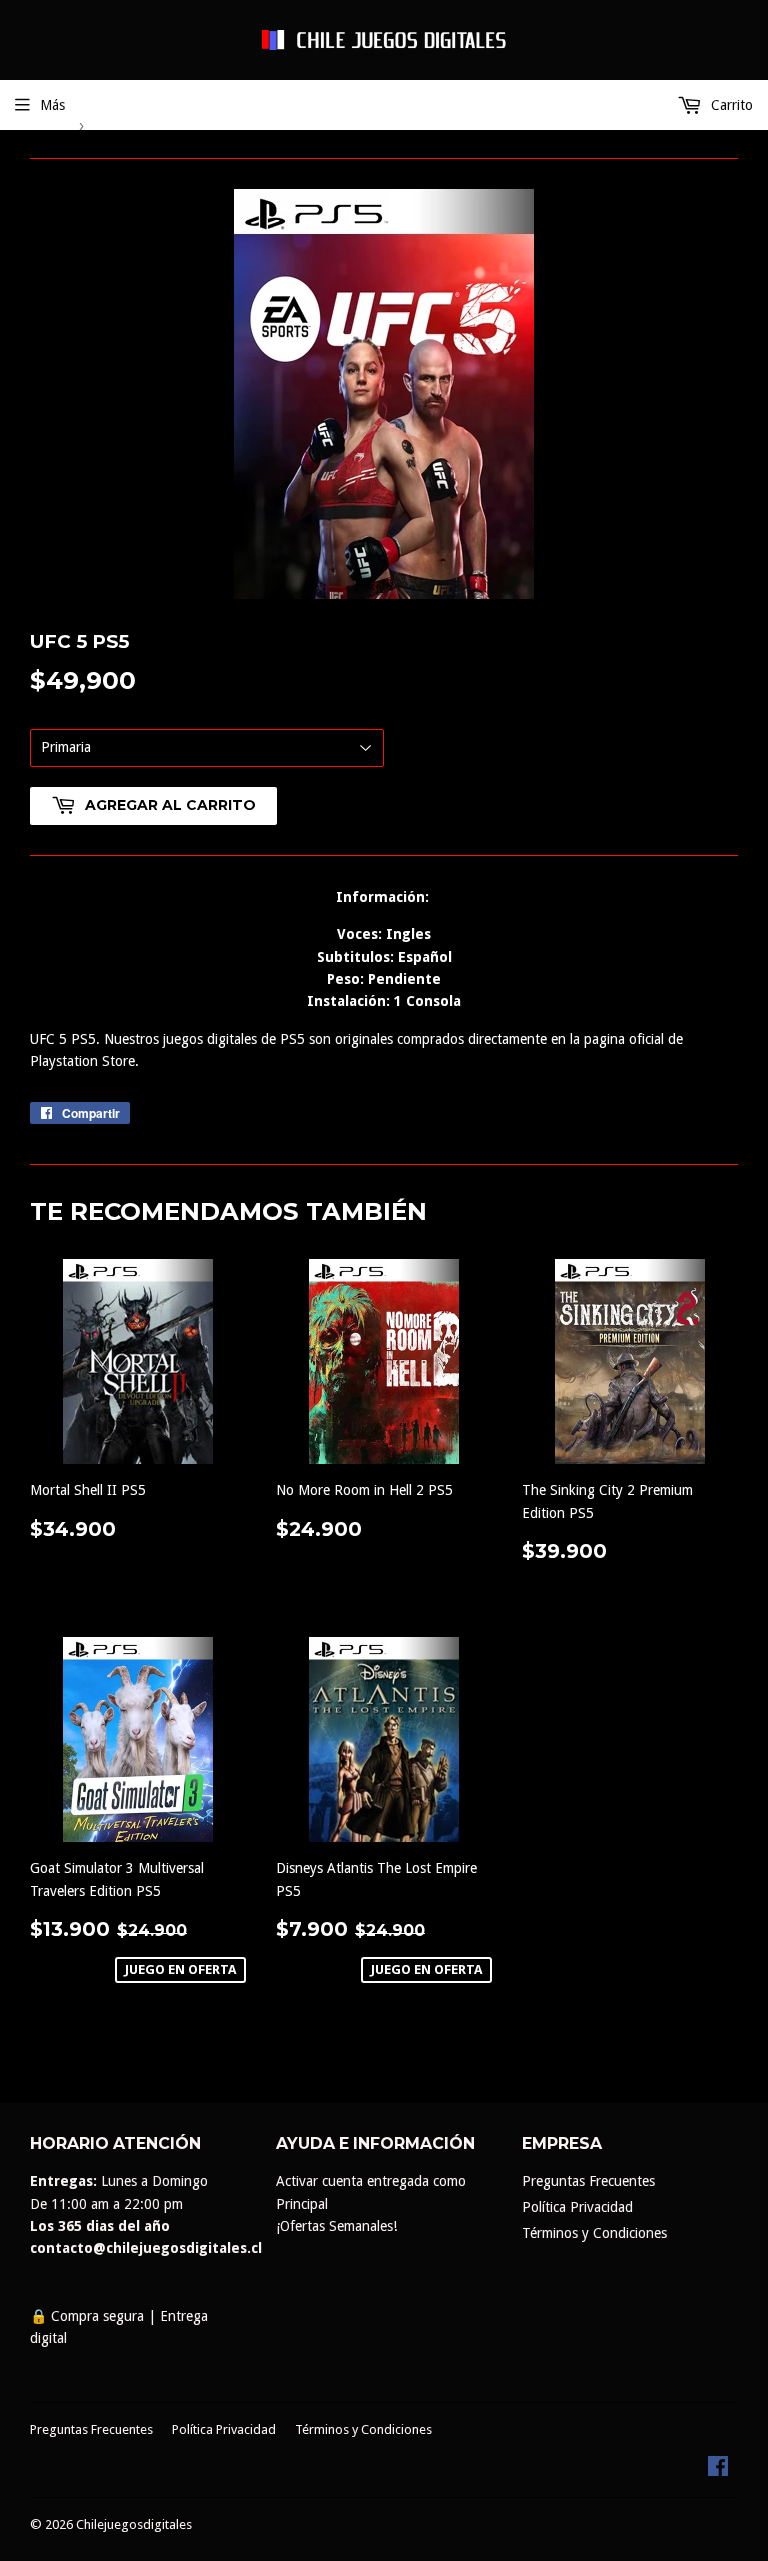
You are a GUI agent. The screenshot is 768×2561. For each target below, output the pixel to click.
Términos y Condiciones (594, 2233)
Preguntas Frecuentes (588, 2181)
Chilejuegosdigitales (134, 2524)
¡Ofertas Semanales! (336, 2226)
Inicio (46, 124)
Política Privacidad (577, 2207)
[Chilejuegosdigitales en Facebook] (718, 2471)
